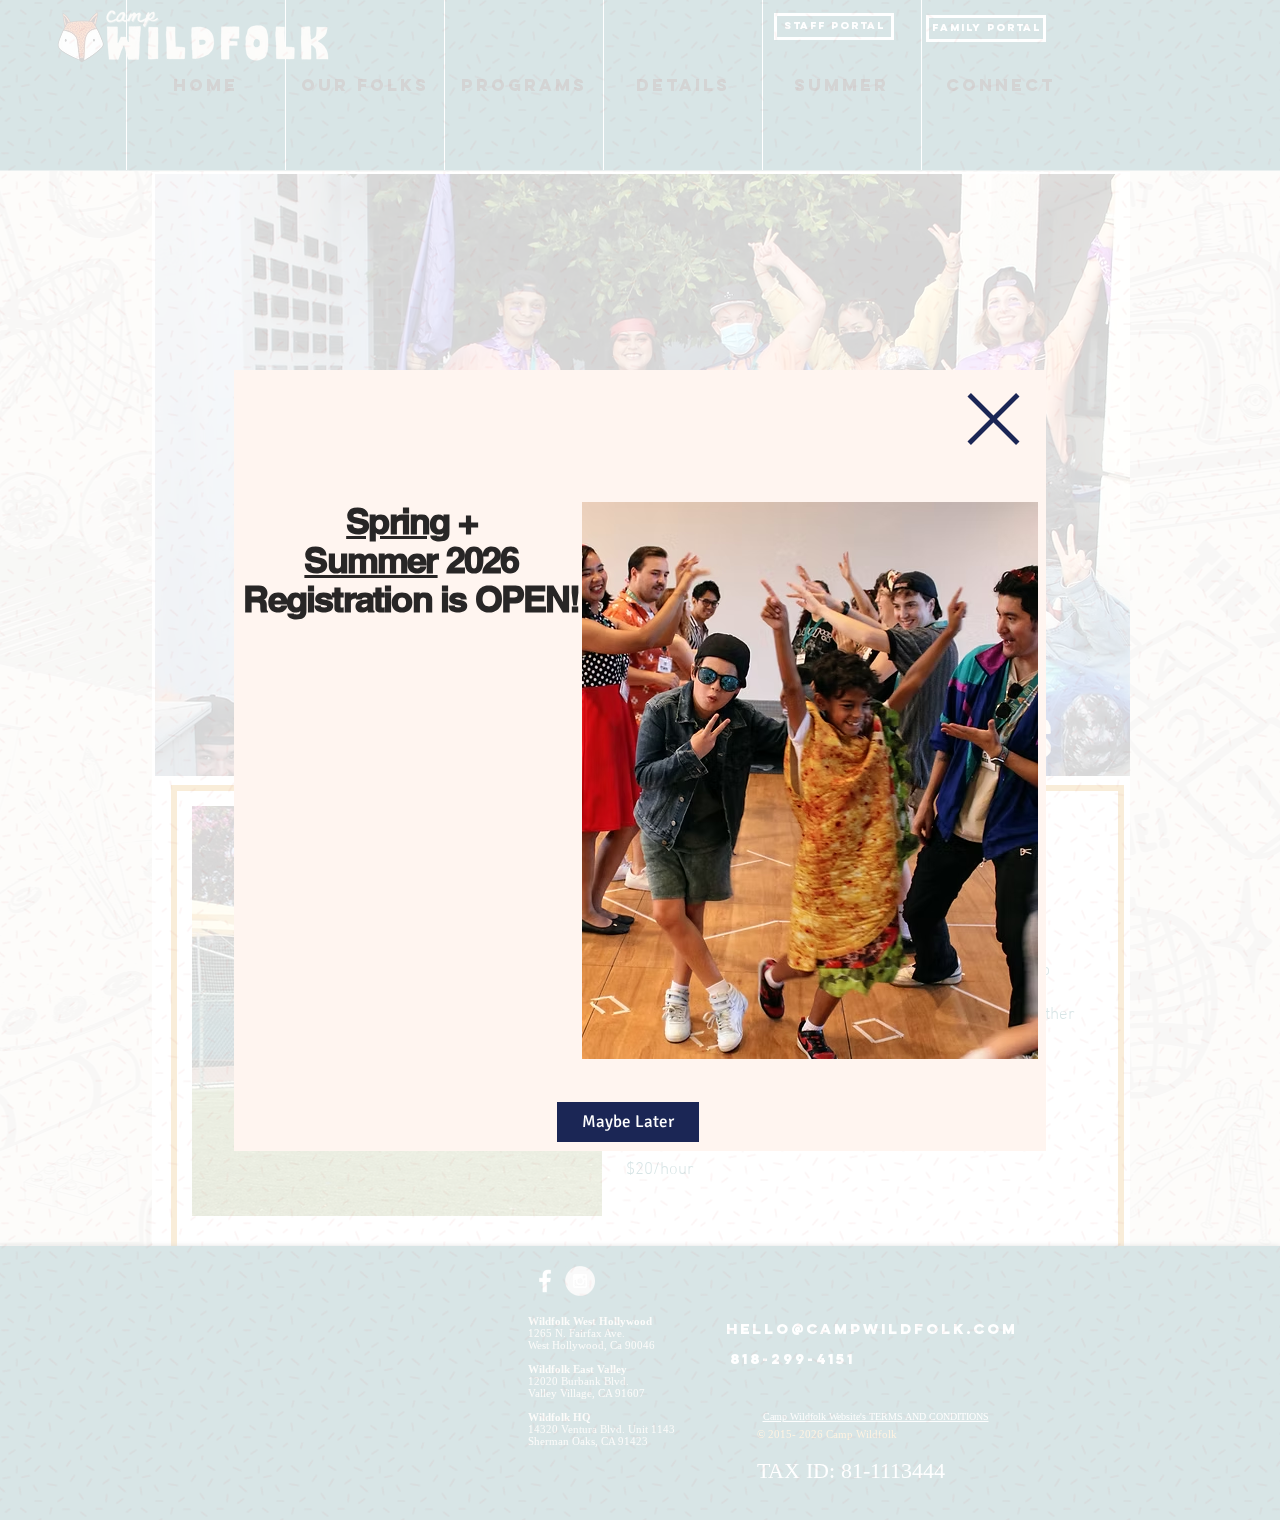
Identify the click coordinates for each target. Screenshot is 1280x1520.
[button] (993, 419)
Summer (370, 559)
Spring (397, 520)
